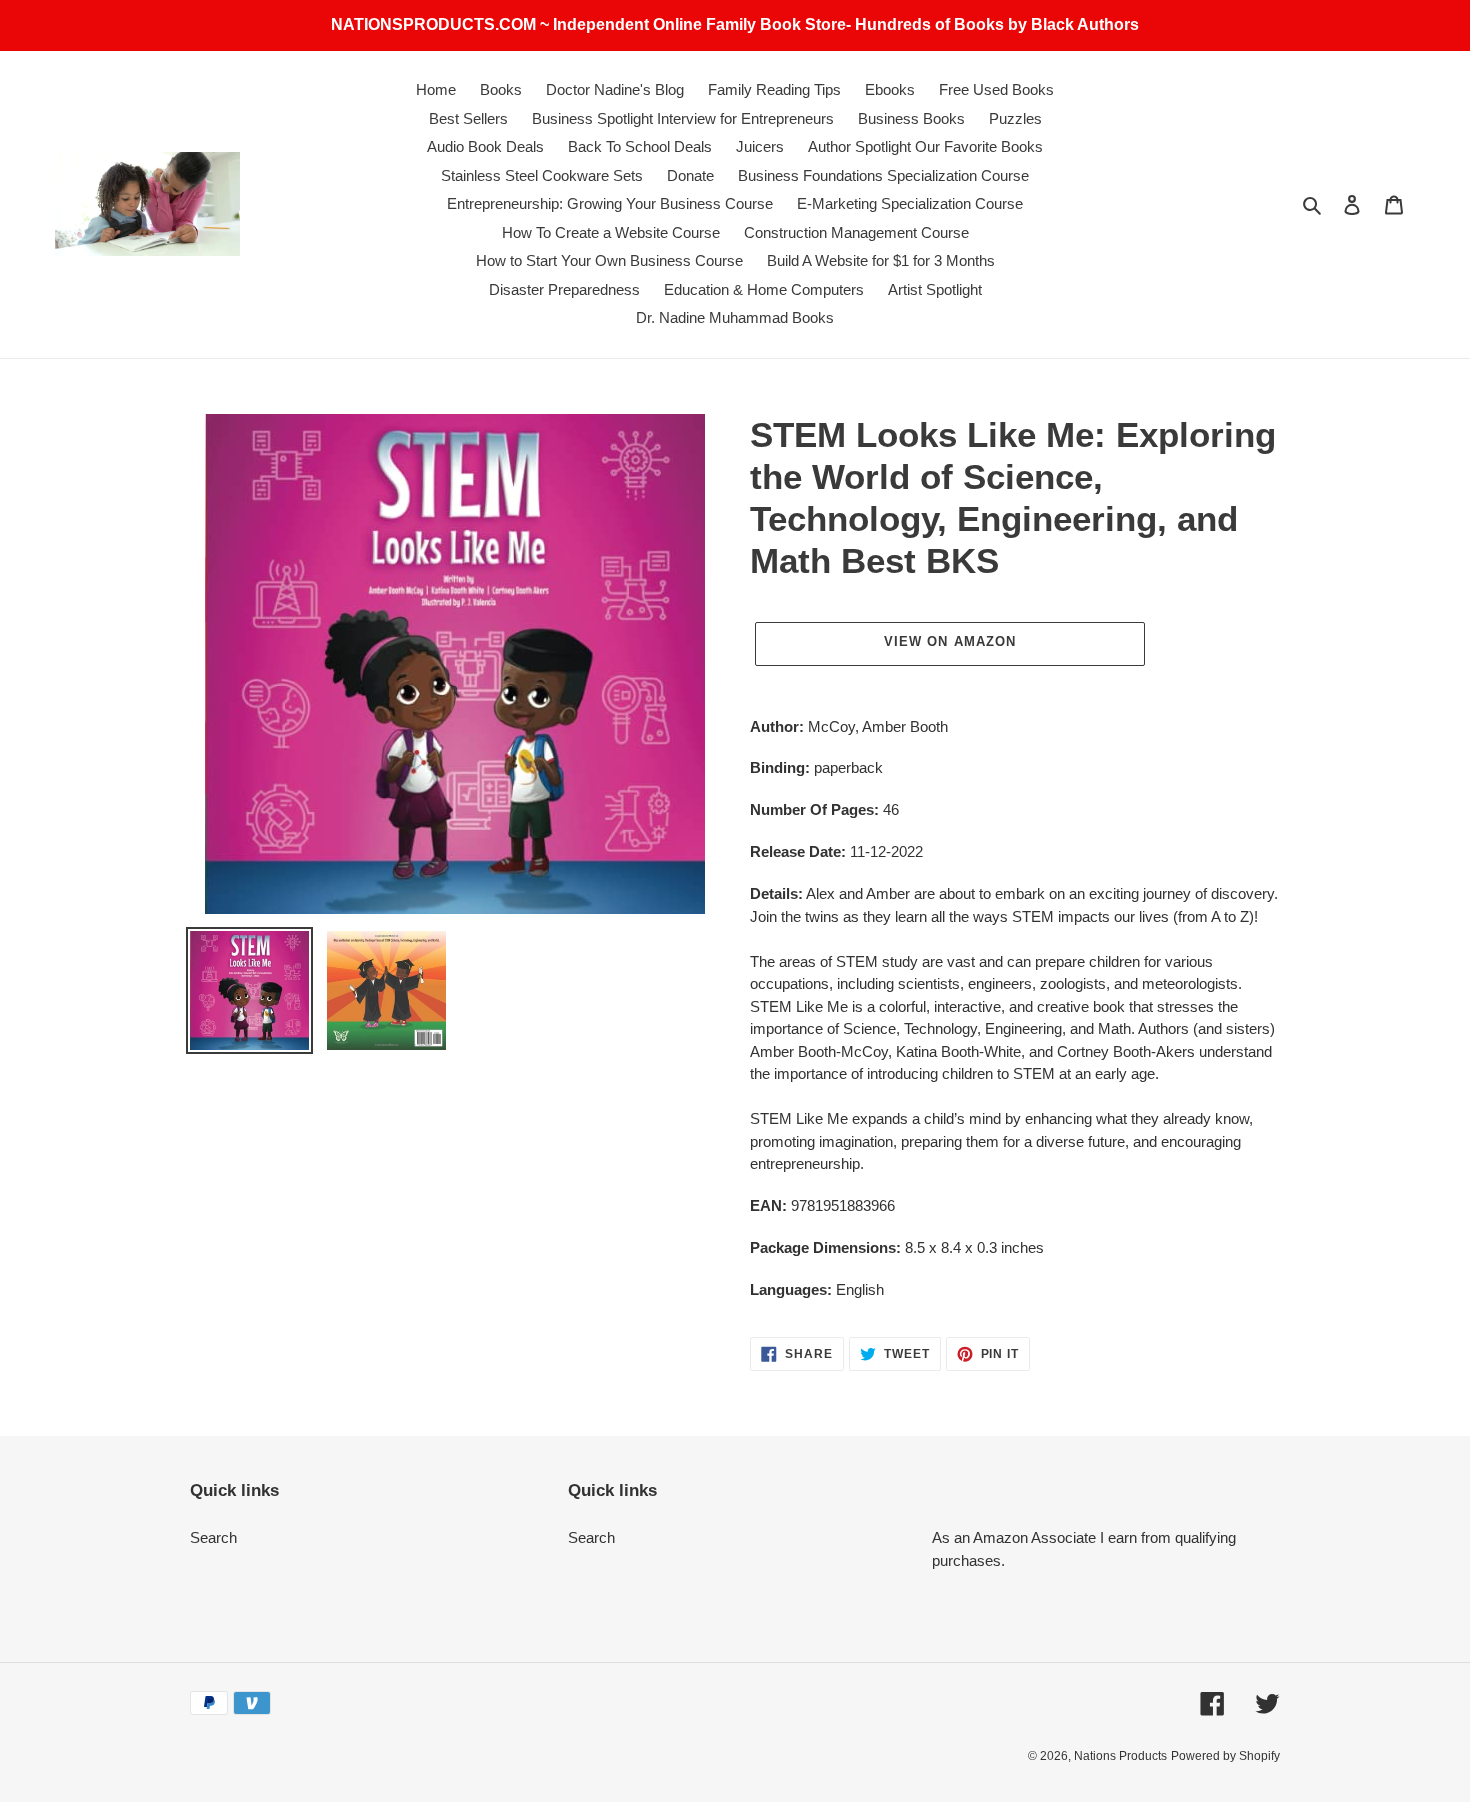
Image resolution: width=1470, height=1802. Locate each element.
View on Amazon (950, 641)
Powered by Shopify (1225, 1756)
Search (213, 1537)
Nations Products (1120, 1756)
